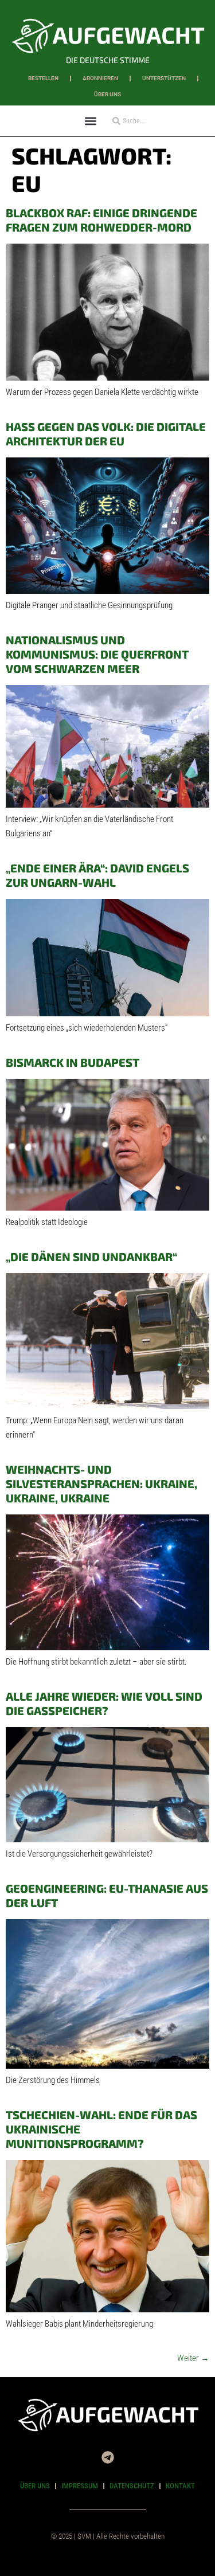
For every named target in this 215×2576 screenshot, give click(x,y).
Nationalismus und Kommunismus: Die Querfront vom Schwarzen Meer (97, 654)
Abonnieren (100, 78)
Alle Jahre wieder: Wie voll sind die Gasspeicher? (104, 1703)
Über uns (107, 94)
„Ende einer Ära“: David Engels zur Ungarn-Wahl (97, 875)
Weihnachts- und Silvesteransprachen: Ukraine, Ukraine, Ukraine (101, 1483)
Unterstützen (164, 78)
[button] (91, 121)
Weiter (193, 2358)
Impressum (80, 2486)
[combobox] (144, 121)
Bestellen (43, 78)
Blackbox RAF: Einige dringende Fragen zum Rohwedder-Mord (101, 220)
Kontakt (180, 2486)
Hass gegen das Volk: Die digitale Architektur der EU (106, 434)
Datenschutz (132, 2486)
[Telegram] (108, 2457)
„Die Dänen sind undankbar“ (91, 1256)
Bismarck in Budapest (73, 1062)
